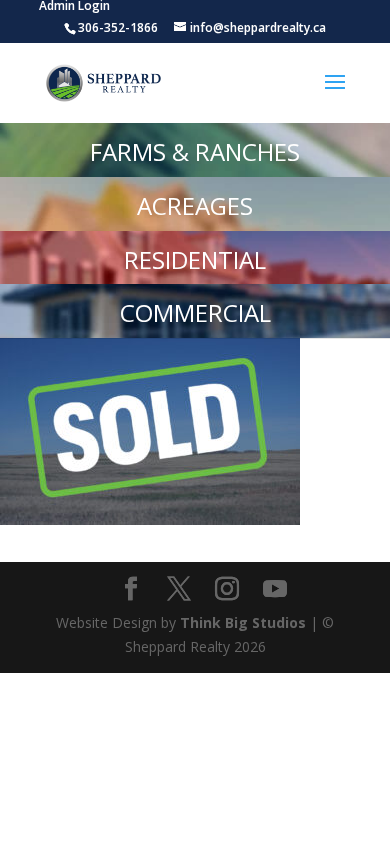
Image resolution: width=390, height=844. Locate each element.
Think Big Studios (243, 622)
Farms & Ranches (195, 151)
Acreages (195, 205)
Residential (195, 259)
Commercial (195, 312)
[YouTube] (275, 589)
